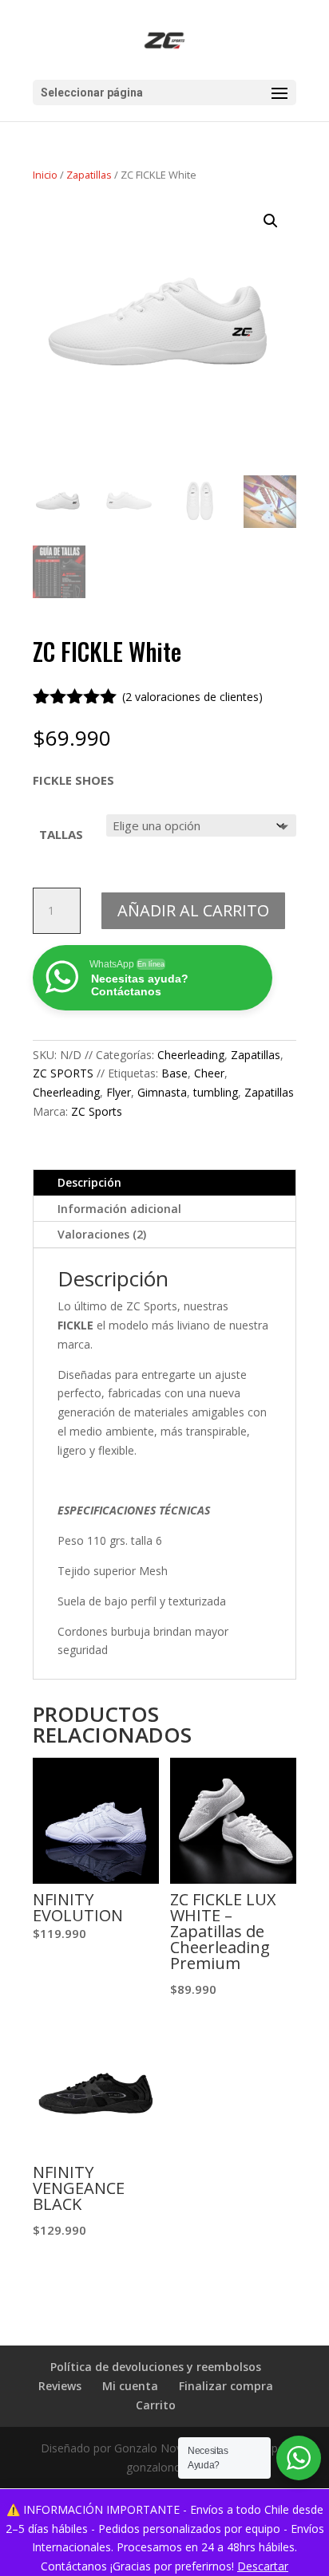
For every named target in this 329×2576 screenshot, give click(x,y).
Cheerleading (191, 1055)
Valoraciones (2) (102, 1234)
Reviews (60, 2386)
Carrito (156, 2405)
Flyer (119, 1092)
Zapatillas (89, 175)
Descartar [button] (263, 2566)
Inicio (45, 175)
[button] (271, 221)
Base (174, 1073)
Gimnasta (162, 1092)
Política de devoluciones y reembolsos (156, 2367)
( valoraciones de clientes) (192, 697)
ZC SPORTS (63, 1073)
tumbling (216, 1092)
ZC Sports (97, 1111)
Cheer (209, 1073)
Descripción (89, 1182)
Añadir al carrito (193, 910)
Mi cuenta (130, 2386)
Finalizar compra (226, 2386)
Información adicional (119, 1209)
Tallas (61, 834)
